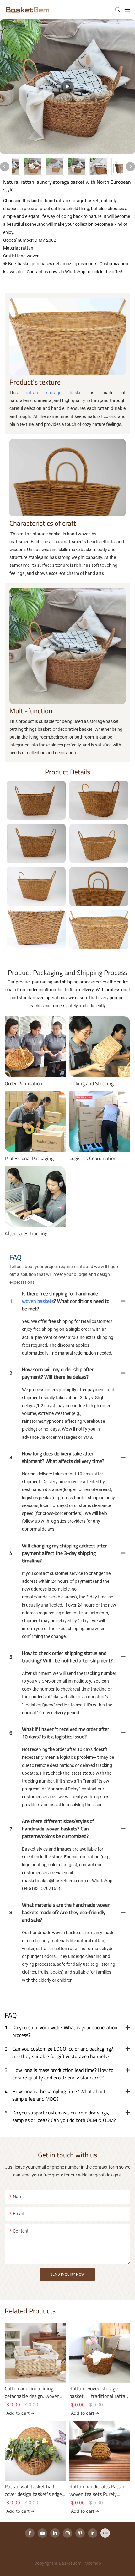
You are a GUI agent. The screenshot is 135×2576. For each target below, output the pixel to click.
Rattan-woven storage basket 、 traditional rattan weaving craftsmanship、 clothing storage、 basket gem (99, 2392)
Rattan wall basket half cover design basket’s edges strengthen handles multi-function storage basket (34, 2490)
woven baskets (38, 1301)
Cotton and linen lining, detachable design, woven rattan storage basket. (32, 2392)
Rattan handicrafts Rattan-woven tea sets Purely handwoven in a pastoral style (99, 2490)
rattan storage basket (54, 393)
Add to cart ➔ (20, 2413)
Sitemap (93, 2563)
